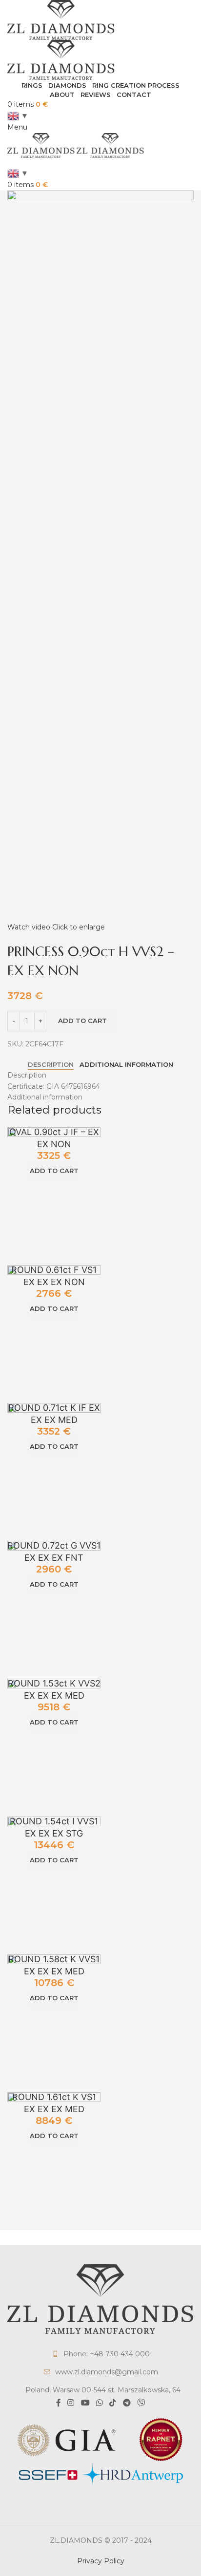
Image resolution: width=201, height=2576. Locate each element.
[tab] (51, 1065)
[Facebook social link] (58, 2403)
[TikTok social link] (113, 2403)
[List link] (100, 2354)
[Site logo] (61, 19)
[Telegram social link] (127, 2403)
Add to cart (82, 1021)
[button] (54, 1171)
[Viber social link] (141, 2403)
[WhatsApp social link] (99, 2403)
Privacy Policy (101, 2561)
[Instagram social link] (71, 2403)
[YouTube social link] (85, 2403)
